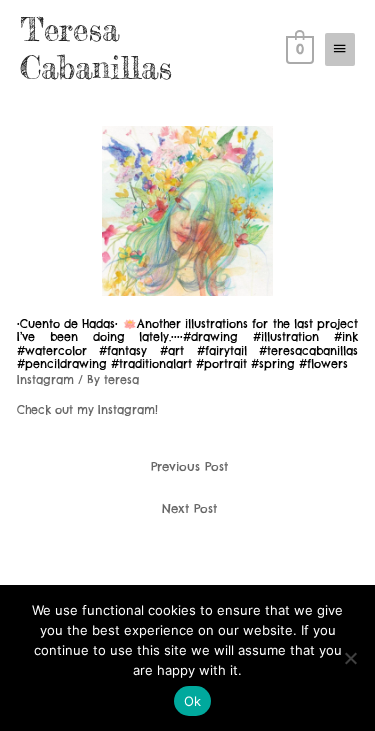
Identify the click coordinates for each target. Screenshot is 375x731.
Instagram (45, 380)
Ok (193, 701)
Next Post (189, 508)
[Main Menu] (340, 49)
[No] (350, 658)
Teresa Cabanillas (96, 48)
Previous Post (189, 466)
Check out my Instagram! (87, 410)
